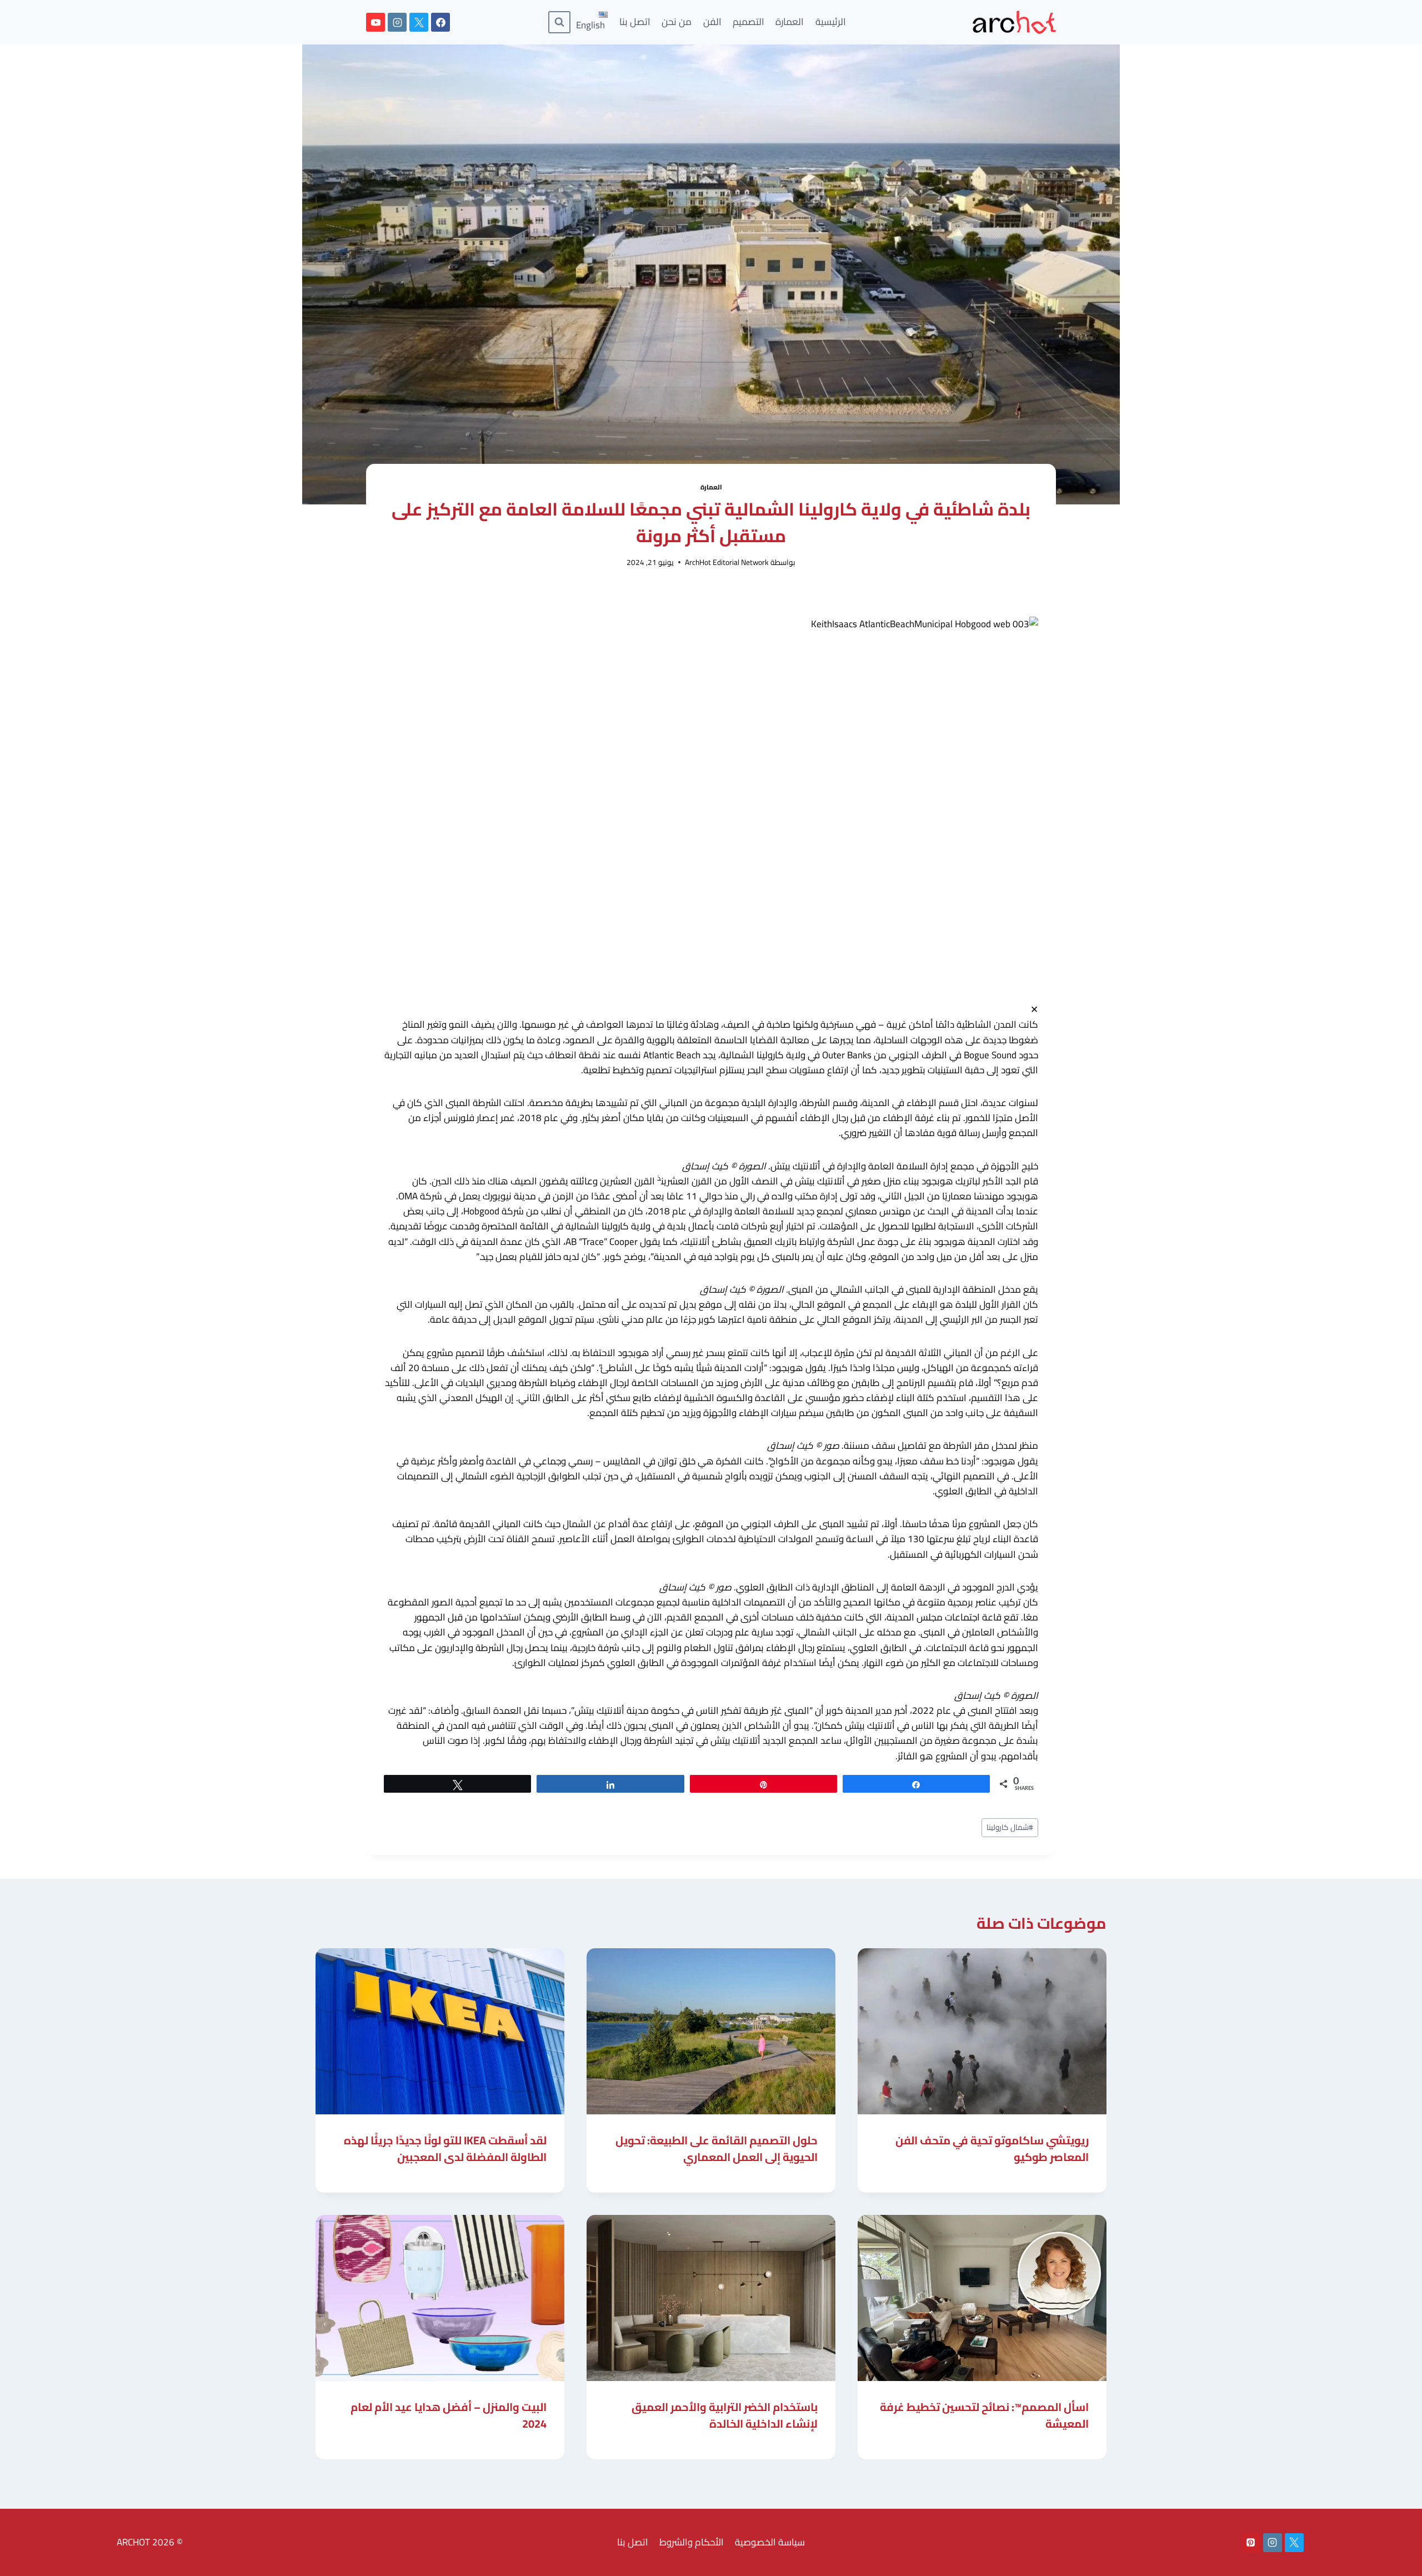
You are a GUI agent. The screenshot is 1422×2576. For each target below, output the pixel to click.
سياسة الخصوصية (770, 2542)
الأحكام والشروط (692, 2542)
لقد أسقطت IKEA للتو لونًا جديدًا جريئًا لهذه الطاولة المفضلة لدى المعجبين (445, 2149)
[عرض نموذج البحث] (559, 22)
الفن (712, 22)
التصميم (748, 22)
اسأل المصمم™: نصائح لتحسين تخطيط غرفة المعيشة (984, 2415)
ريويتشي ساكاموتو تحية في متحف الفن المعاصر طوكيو (992, 2149)
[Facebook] (440, 22)
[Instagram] (397, 22)
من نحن (677, 22)
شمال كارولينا (1010, 1827)
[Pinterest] (1251, 2543)
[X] (419, 22)
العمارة (790, 22)
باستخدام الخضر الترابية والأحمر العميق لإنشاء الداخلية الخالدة (725, 2415)
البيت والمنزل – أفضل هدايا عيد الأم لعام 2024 (449, 2415)
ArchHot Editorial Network (727, 562)
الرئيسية (831, 22)
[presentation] (982, 2031)
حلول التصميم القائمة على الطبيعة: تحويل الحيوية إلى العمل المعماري (717, 2149)
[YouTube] (375, 22)
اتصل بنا (635, 22)
